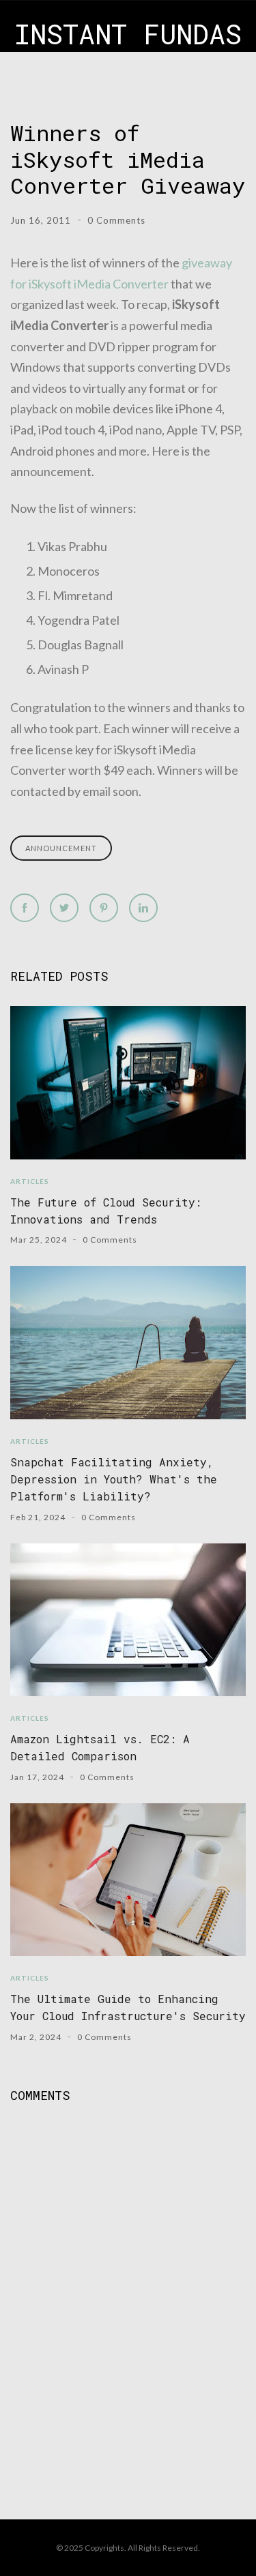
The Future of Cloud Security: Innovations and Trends (106, 1211)
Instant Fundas (128, 34)
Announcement (61, 848)
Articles (30, 1181)
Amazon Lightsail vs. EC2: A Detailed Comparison (100, 1747)
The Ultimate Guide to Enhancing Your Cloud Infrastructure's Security (128, 2007)
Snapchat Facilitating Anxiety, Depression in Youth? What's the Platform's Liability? (114, 1479)
